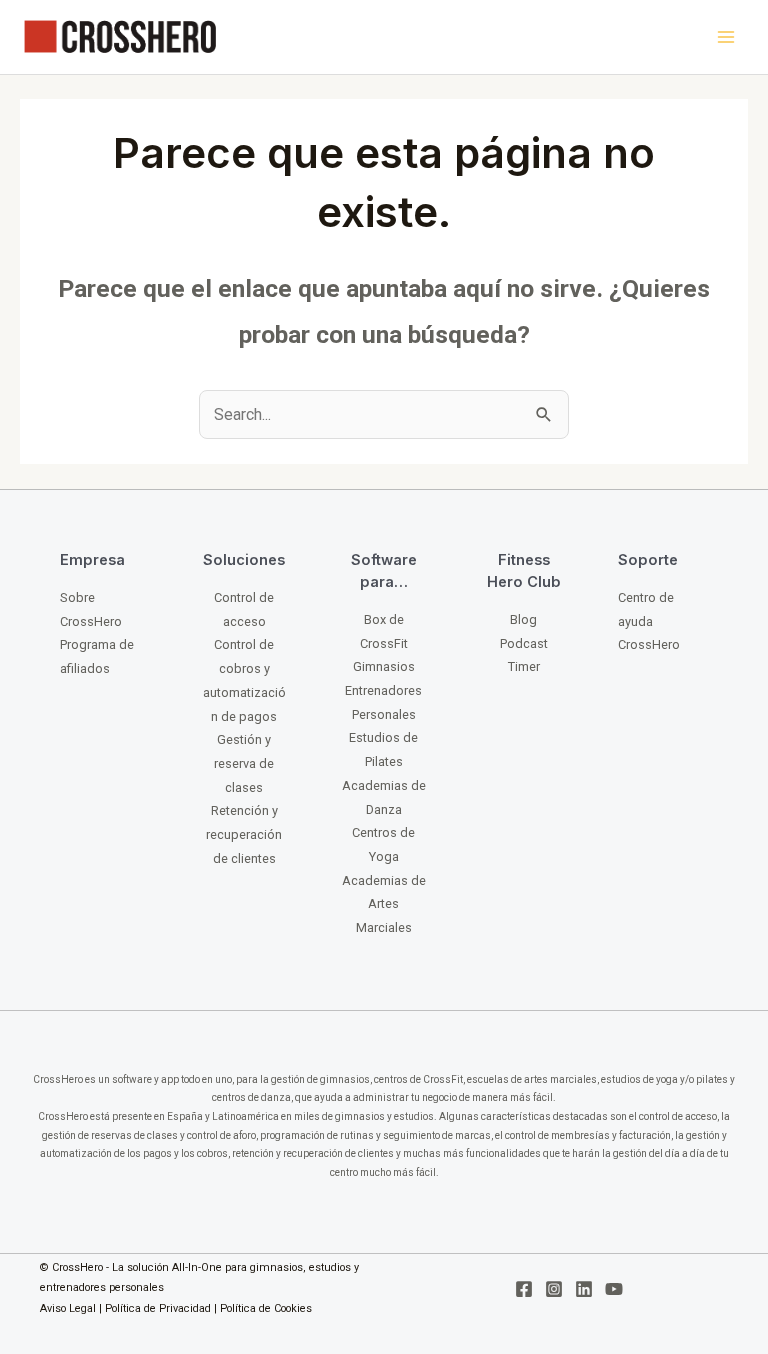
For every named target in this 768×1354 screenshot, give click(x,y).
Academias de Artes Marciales (384, 904)
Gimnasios (384, 666)
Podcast (524, 643)
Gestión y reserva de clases (244, 763)
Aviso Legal (68, 1308)
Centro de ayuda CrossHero (649, 621)
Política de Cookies (266, 1308)
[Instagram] (554, 1289)
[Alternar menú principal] (725, 37)
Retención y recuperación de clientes (244, 834)
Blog (523, 619)
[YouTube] (614, 1289)
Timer (524, 666)
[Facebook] (524, 1289)
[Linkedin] (584, 1289)
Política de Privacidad (158, 1308)
